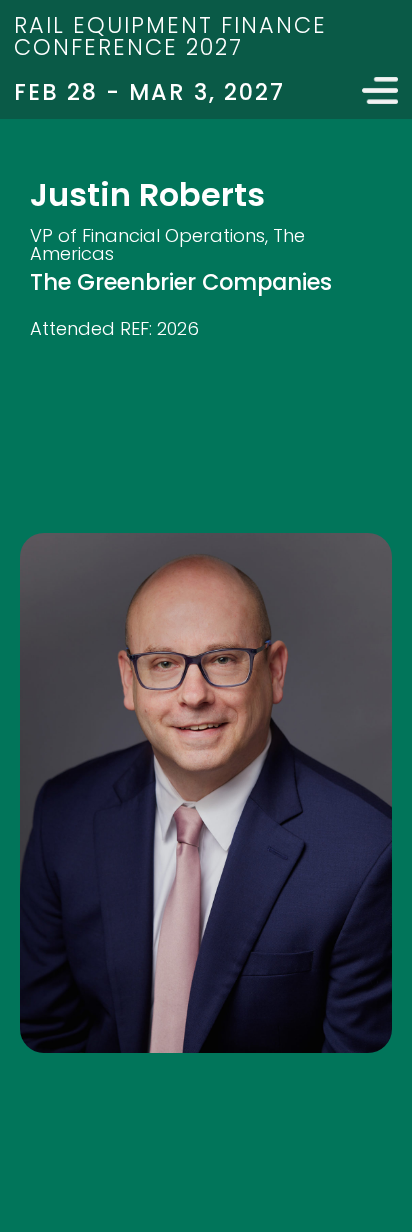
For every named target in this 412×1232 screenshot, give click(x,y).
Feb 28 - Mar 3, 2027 (149, 92)
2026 (178, 328)
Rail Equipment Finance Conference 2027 (170, 36)
